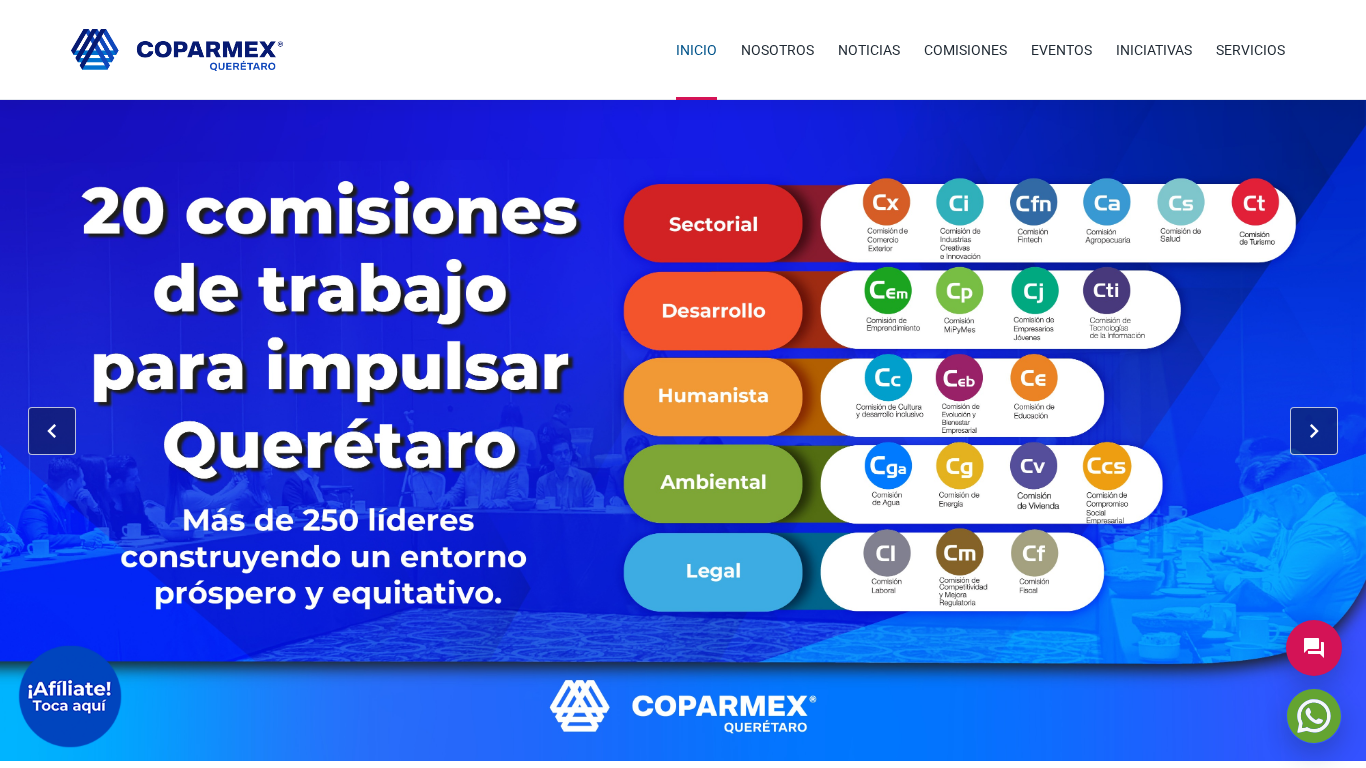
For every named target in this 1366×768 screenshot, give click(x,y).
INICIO (696, 50)
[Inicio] (177, 50)
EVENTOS (1061, 50)
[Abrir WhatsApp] (1314, 716)
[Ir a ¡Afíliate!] (70, 696)
